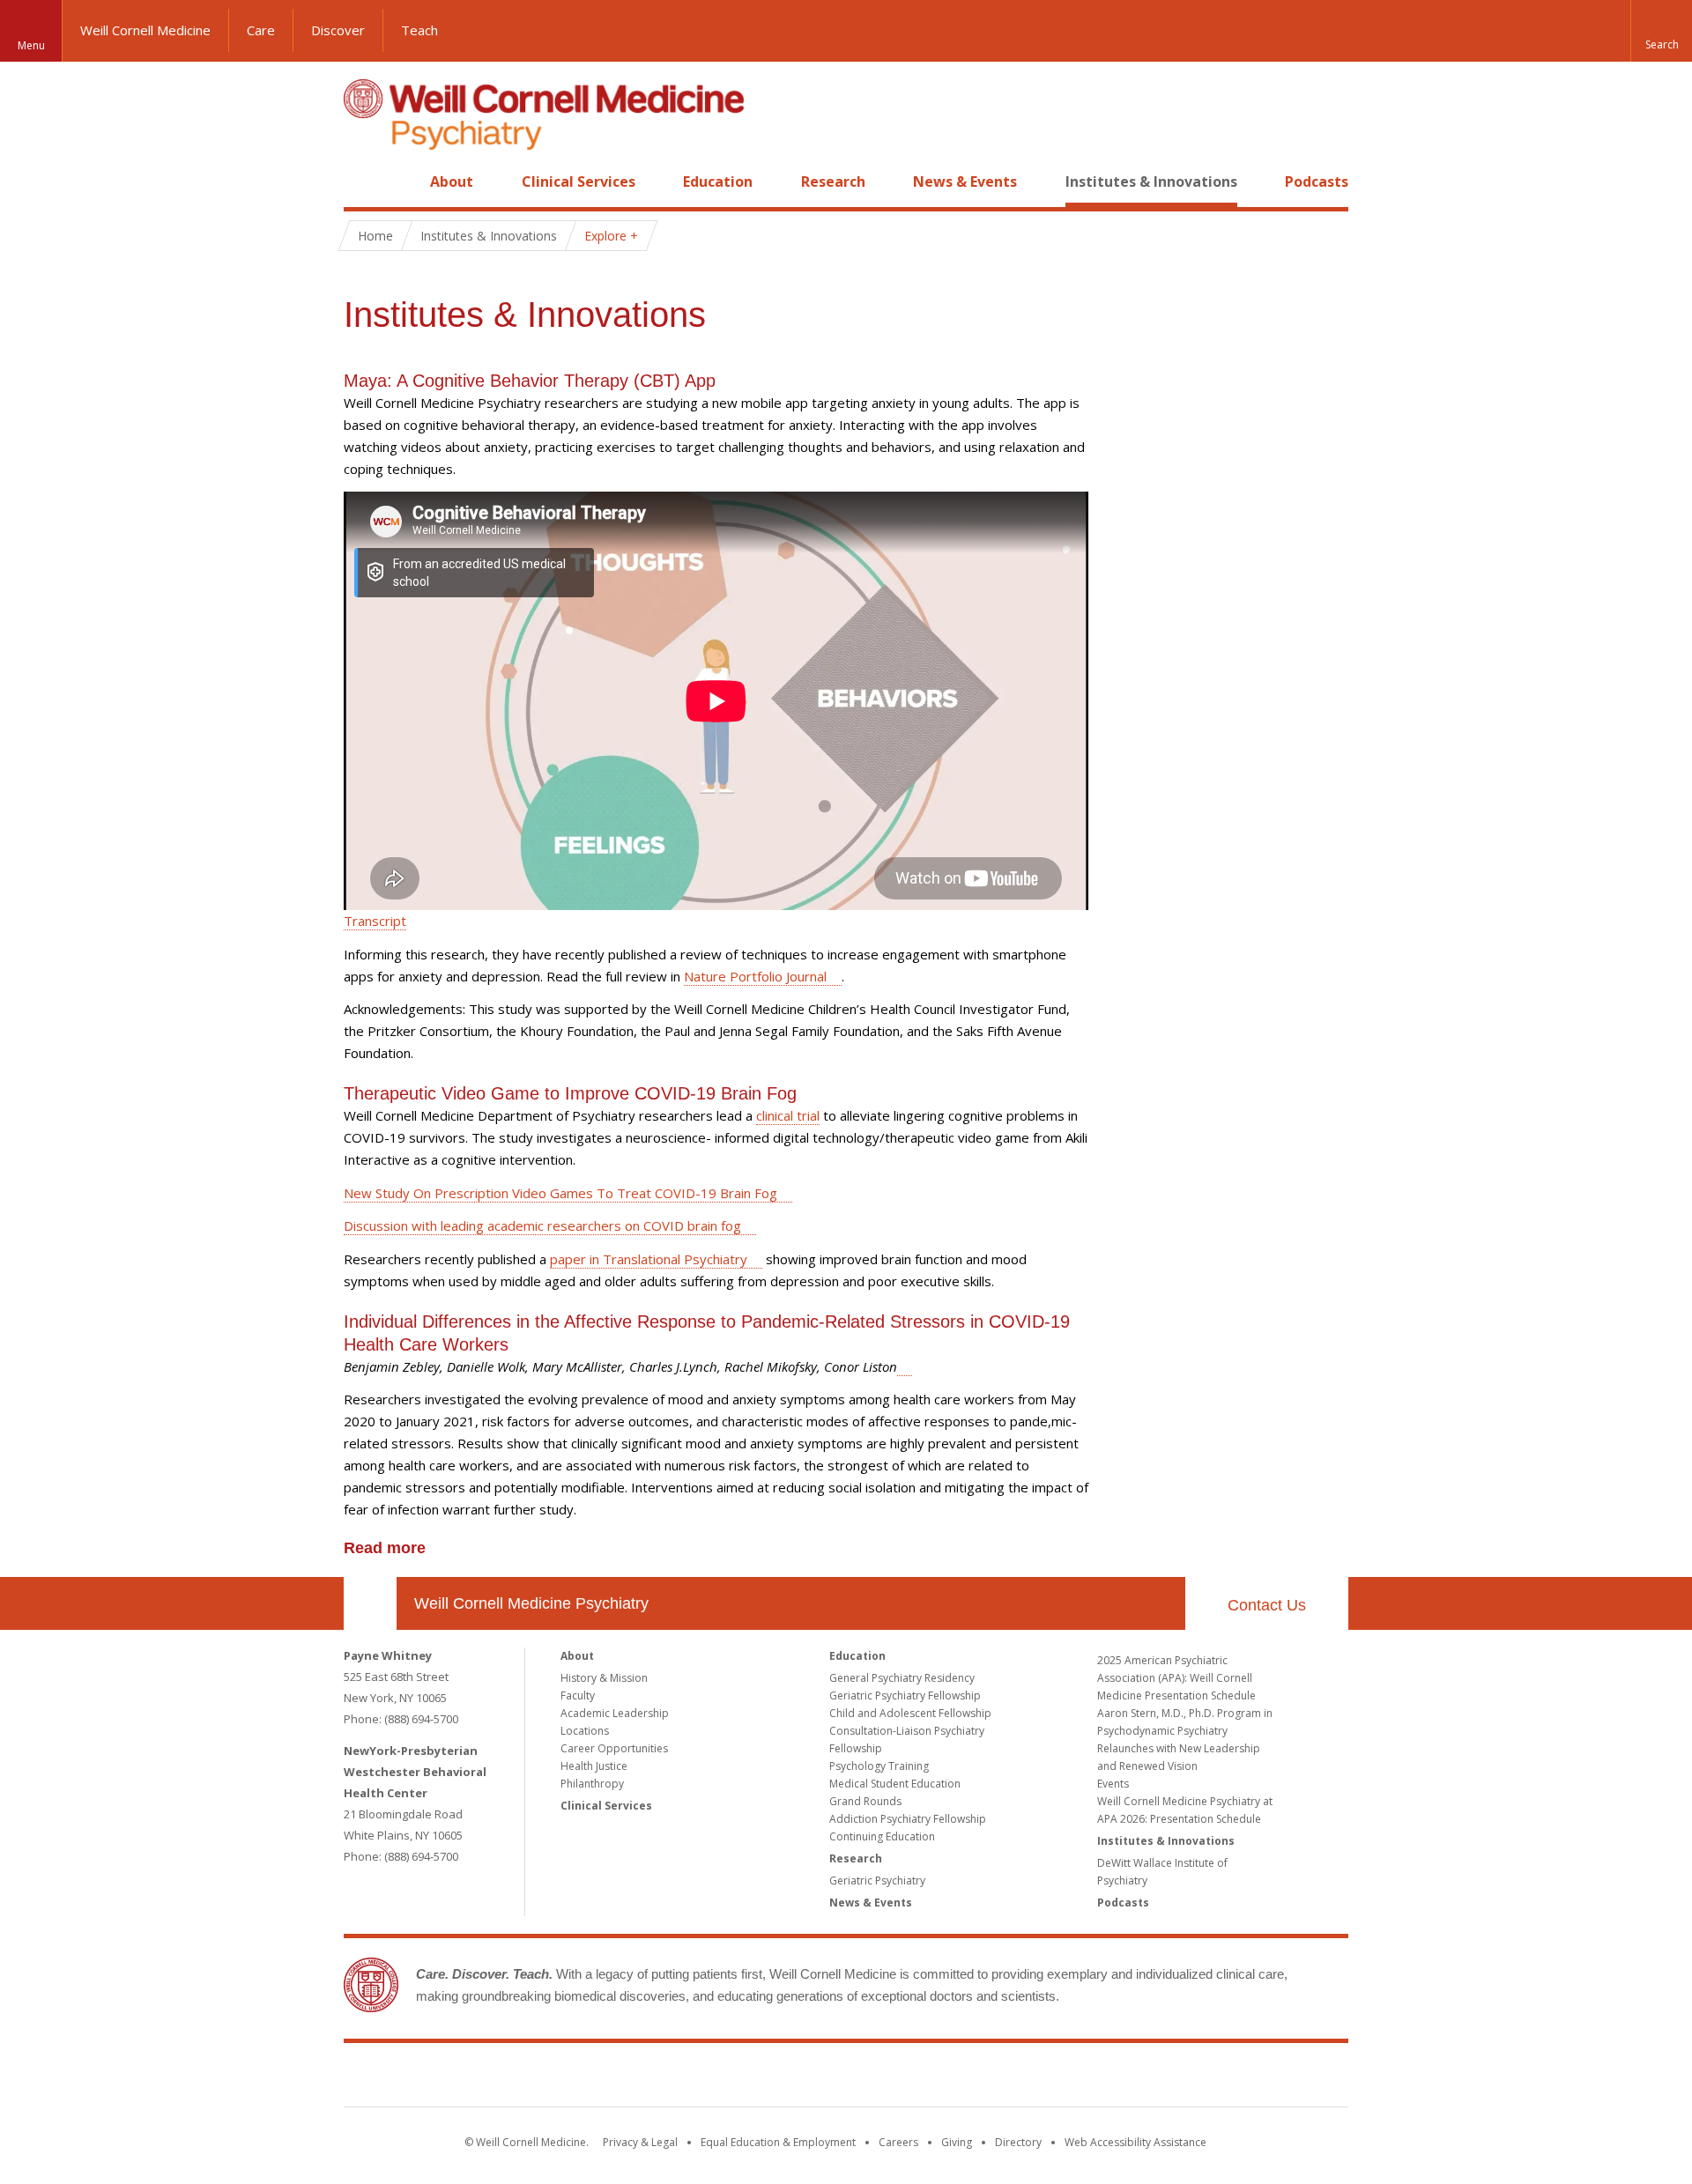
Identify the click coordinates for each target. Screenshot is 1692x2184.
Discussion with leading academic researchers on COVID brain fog (542, 1225)
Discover (338, 30)
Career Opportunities (614, 1748)
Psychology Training (879, 1766)
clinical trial (788, 1115)
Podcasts (1317, 181)
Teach (419, 30)
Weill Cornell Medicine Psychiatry (531, 1603)
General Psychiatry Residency (902, 1678)
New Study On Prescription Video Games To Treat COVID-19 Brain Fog (560, 1193)
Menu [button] (31, 45)
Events (1113, 1784)
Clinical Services (579, 181)
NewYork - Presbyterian (994, 2078)
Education (718, 181)
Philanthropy (592, 1784)
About (452, 181)
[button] (1661, 31)
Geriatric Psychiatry (877, 1880)
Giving (957, 2142)
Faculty (578, 1695)
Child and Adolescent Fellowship (910, 1713)
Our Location (370, 1603)
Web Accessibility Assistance (1135, 2142)
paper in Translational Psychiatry (649, 1259)
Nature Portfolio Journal (755, 976)
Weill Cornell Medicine (145, 30)
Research (833, 181)
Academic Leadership (615, 1713)
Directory (1018, 2142)
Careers (898, 2142)
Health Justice (594, 1766)
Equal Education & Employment (778, 2142)
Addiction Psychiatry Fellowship (908, 1819)
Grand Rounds (865, 1801)
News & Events (965, 181)
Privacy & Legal (640, 2142)
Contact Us (1267, 1605)
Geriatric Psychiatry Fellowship (905, 1695)
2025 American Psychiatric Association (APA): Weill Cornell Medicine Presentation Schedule (1176, 1678)
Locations (585, 1731)
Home (363, 181)
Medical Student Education (895, 1784)
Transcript (375, 921)
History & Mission (604, 1678)
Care (261, 30)
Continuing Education (882, 1836)
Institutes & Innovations (1151, 181)
